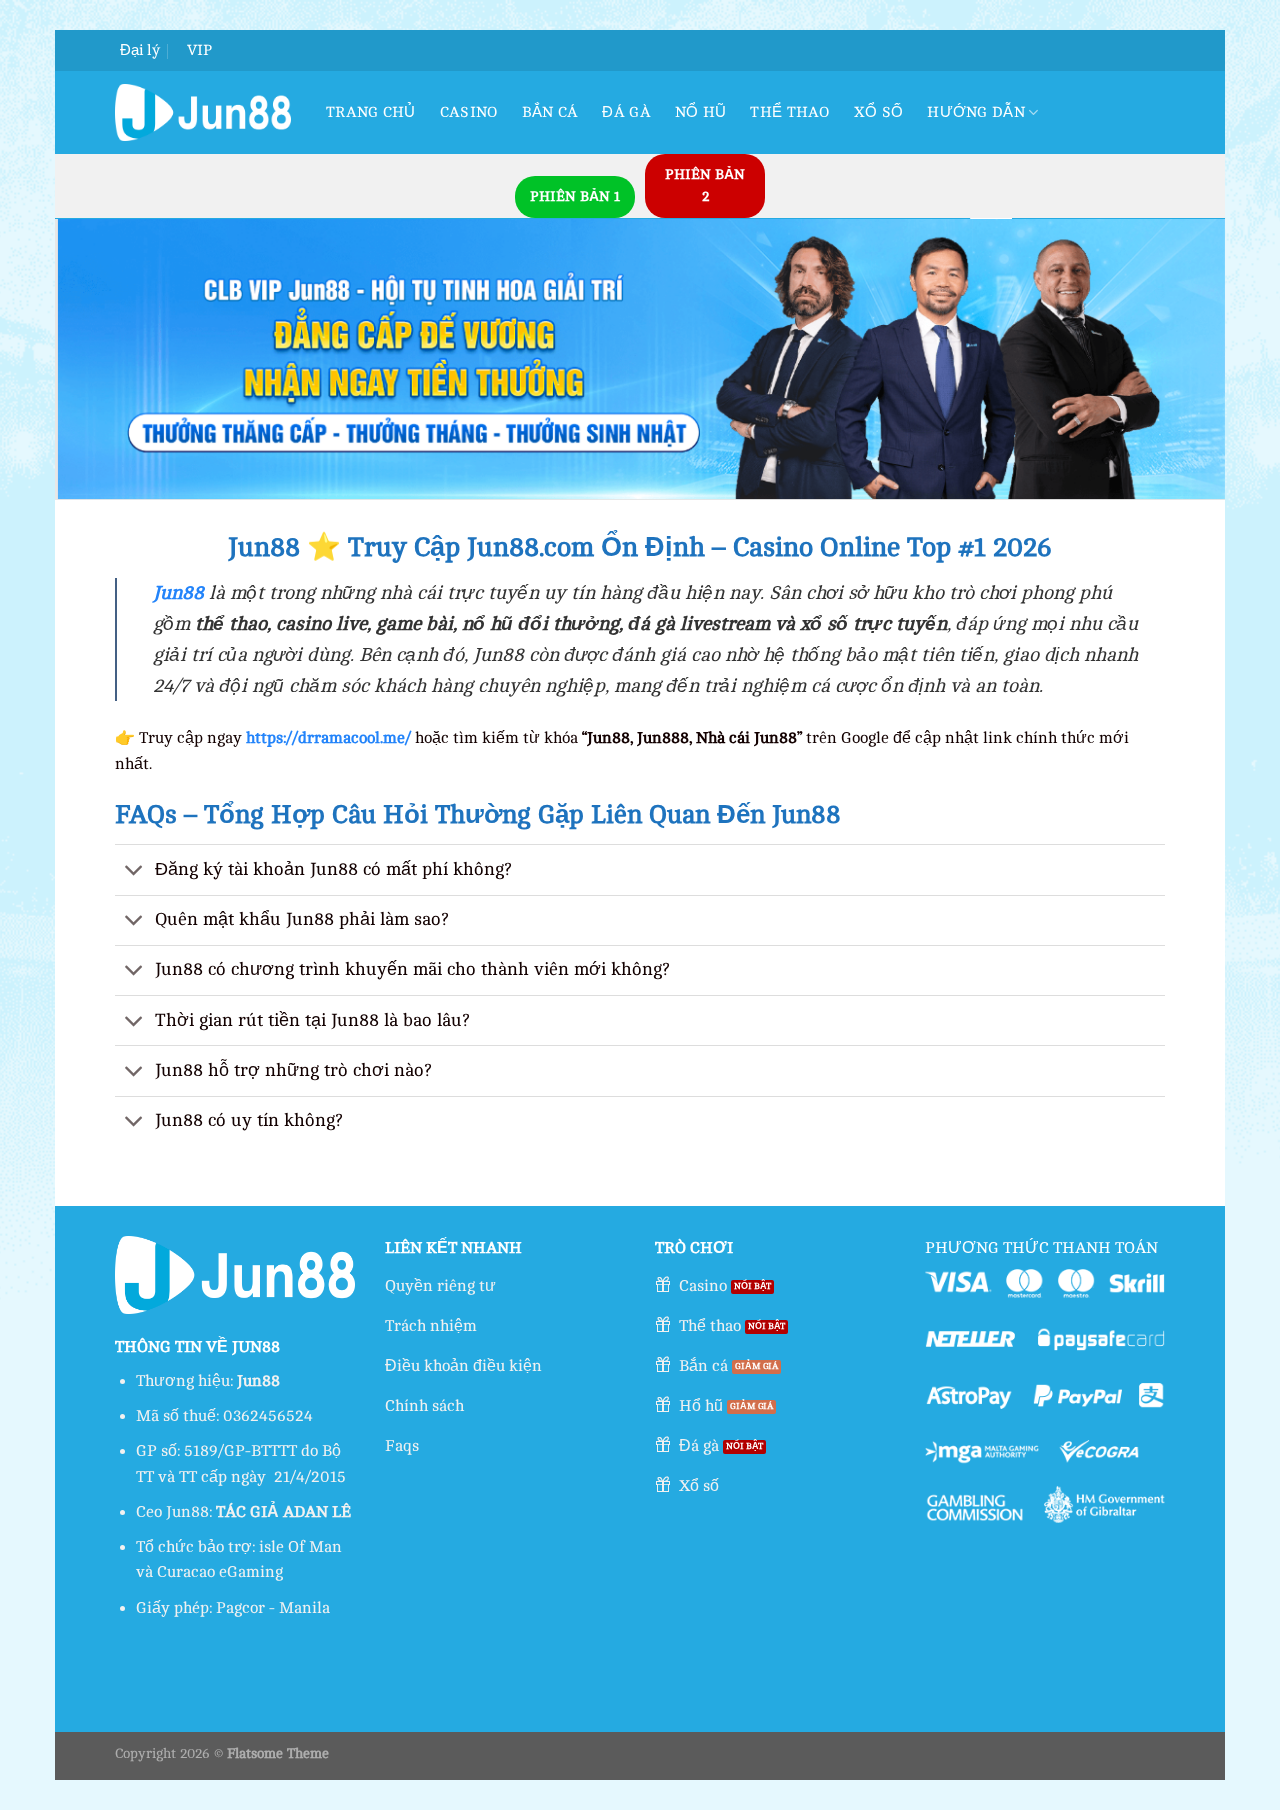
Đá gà (626, 112)
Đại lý (140, 50)
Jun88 (178, 593)
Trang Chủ (371, 112)
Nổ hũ (701, 112)
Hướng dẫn (976, 112)
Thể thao (789, 112)
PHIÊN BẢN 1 (575, 196)
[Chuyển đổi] (134, 871)
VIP (199, 50)
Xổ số (879, 112)
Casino (469, 112)
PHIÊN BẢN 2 (705, 185)
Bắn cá (550, 112)
